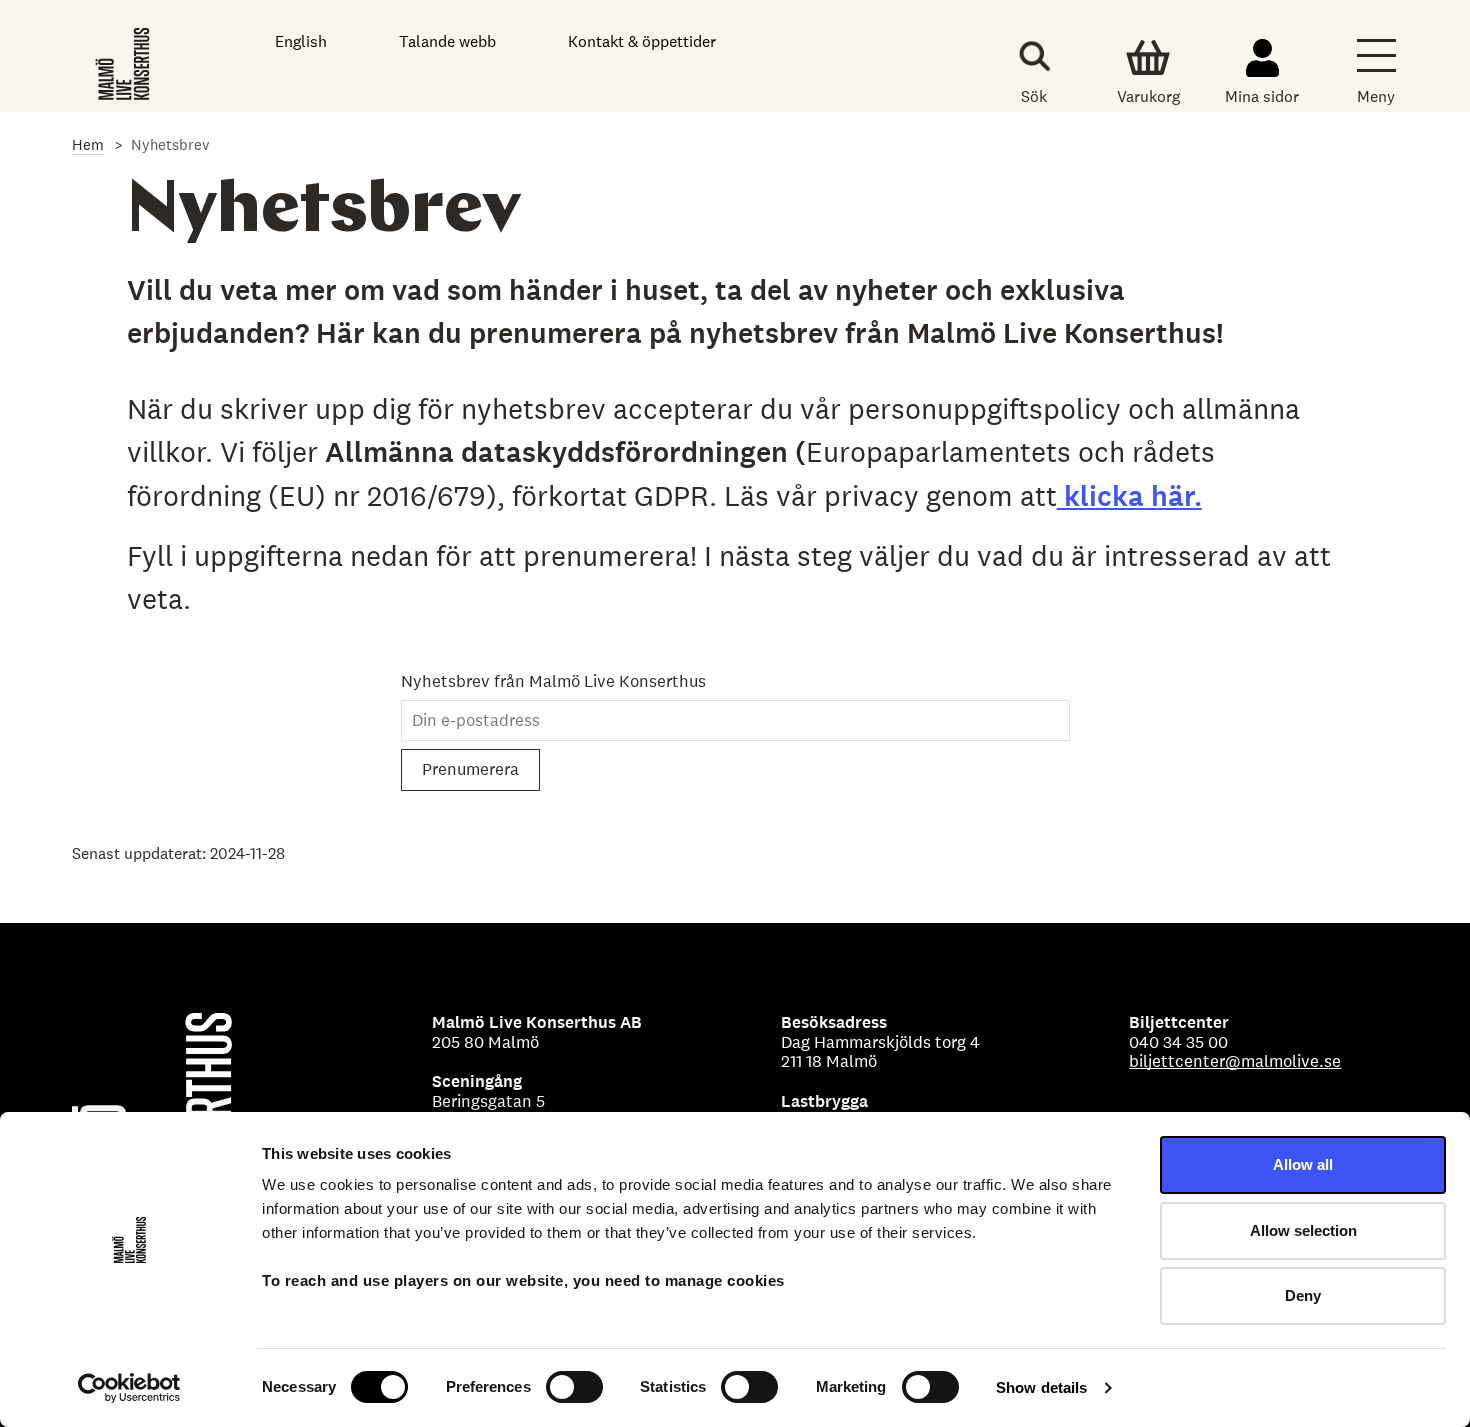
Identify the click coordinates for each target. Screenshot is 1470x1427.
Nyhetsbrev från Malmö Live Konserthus (553, 681)
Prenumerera (470, 769)
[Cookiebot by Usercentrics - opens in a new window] (129, 1388)
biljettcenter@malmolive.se (1235, 1061)
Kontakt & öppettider (642, 41)
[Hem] (124, 60)
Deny (1303, 1295)
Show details (1041, 1387)
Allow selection (1303, 1230)
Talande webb (447, 41)
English (301, 41)
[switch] (574, 1387)
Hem (88, 144)
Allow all (1303, 1164)
